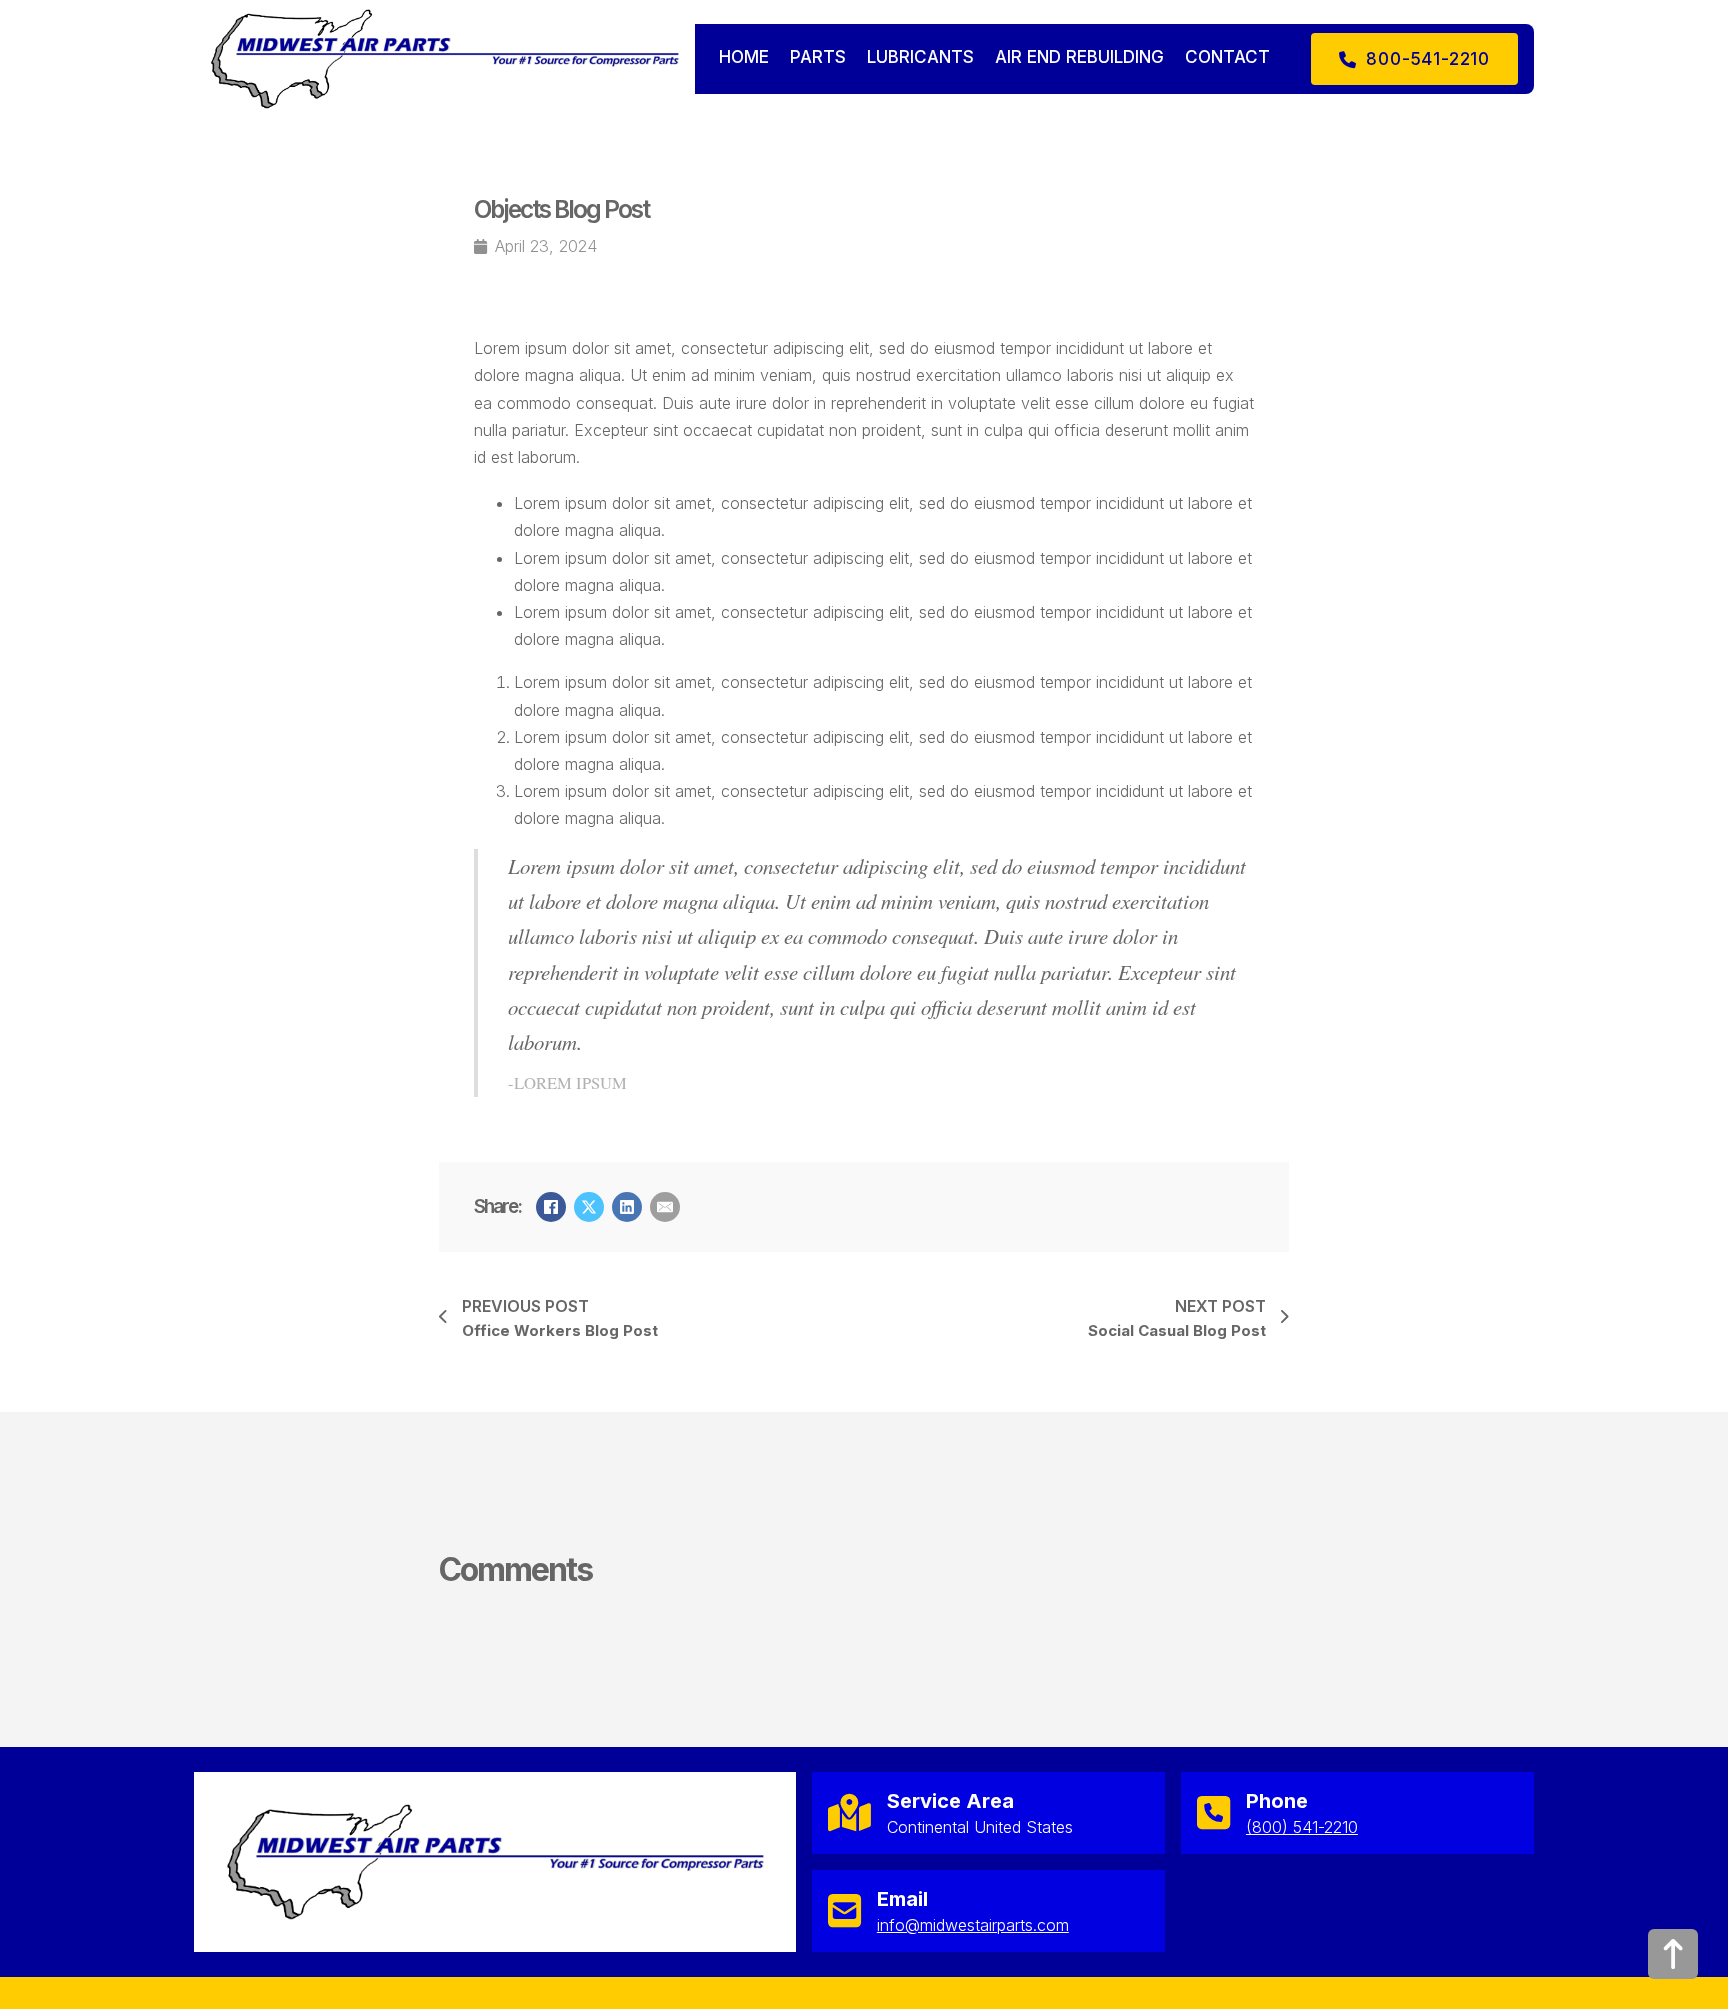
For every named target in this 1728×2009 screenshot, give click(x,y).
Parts (818, 57)
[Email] (665, 1207)
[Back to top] (1673, 1954)
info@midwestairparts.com (973, 1925)
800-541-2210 (1428, 59)
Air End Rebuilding (1079, 57)
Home (744, 57)
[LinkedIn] (627, 1207)
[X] (589, 1207)
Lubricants (920, 57)
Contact (1227, 57)
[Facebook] (551, 1207)
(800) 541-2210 (1302, 1827)
